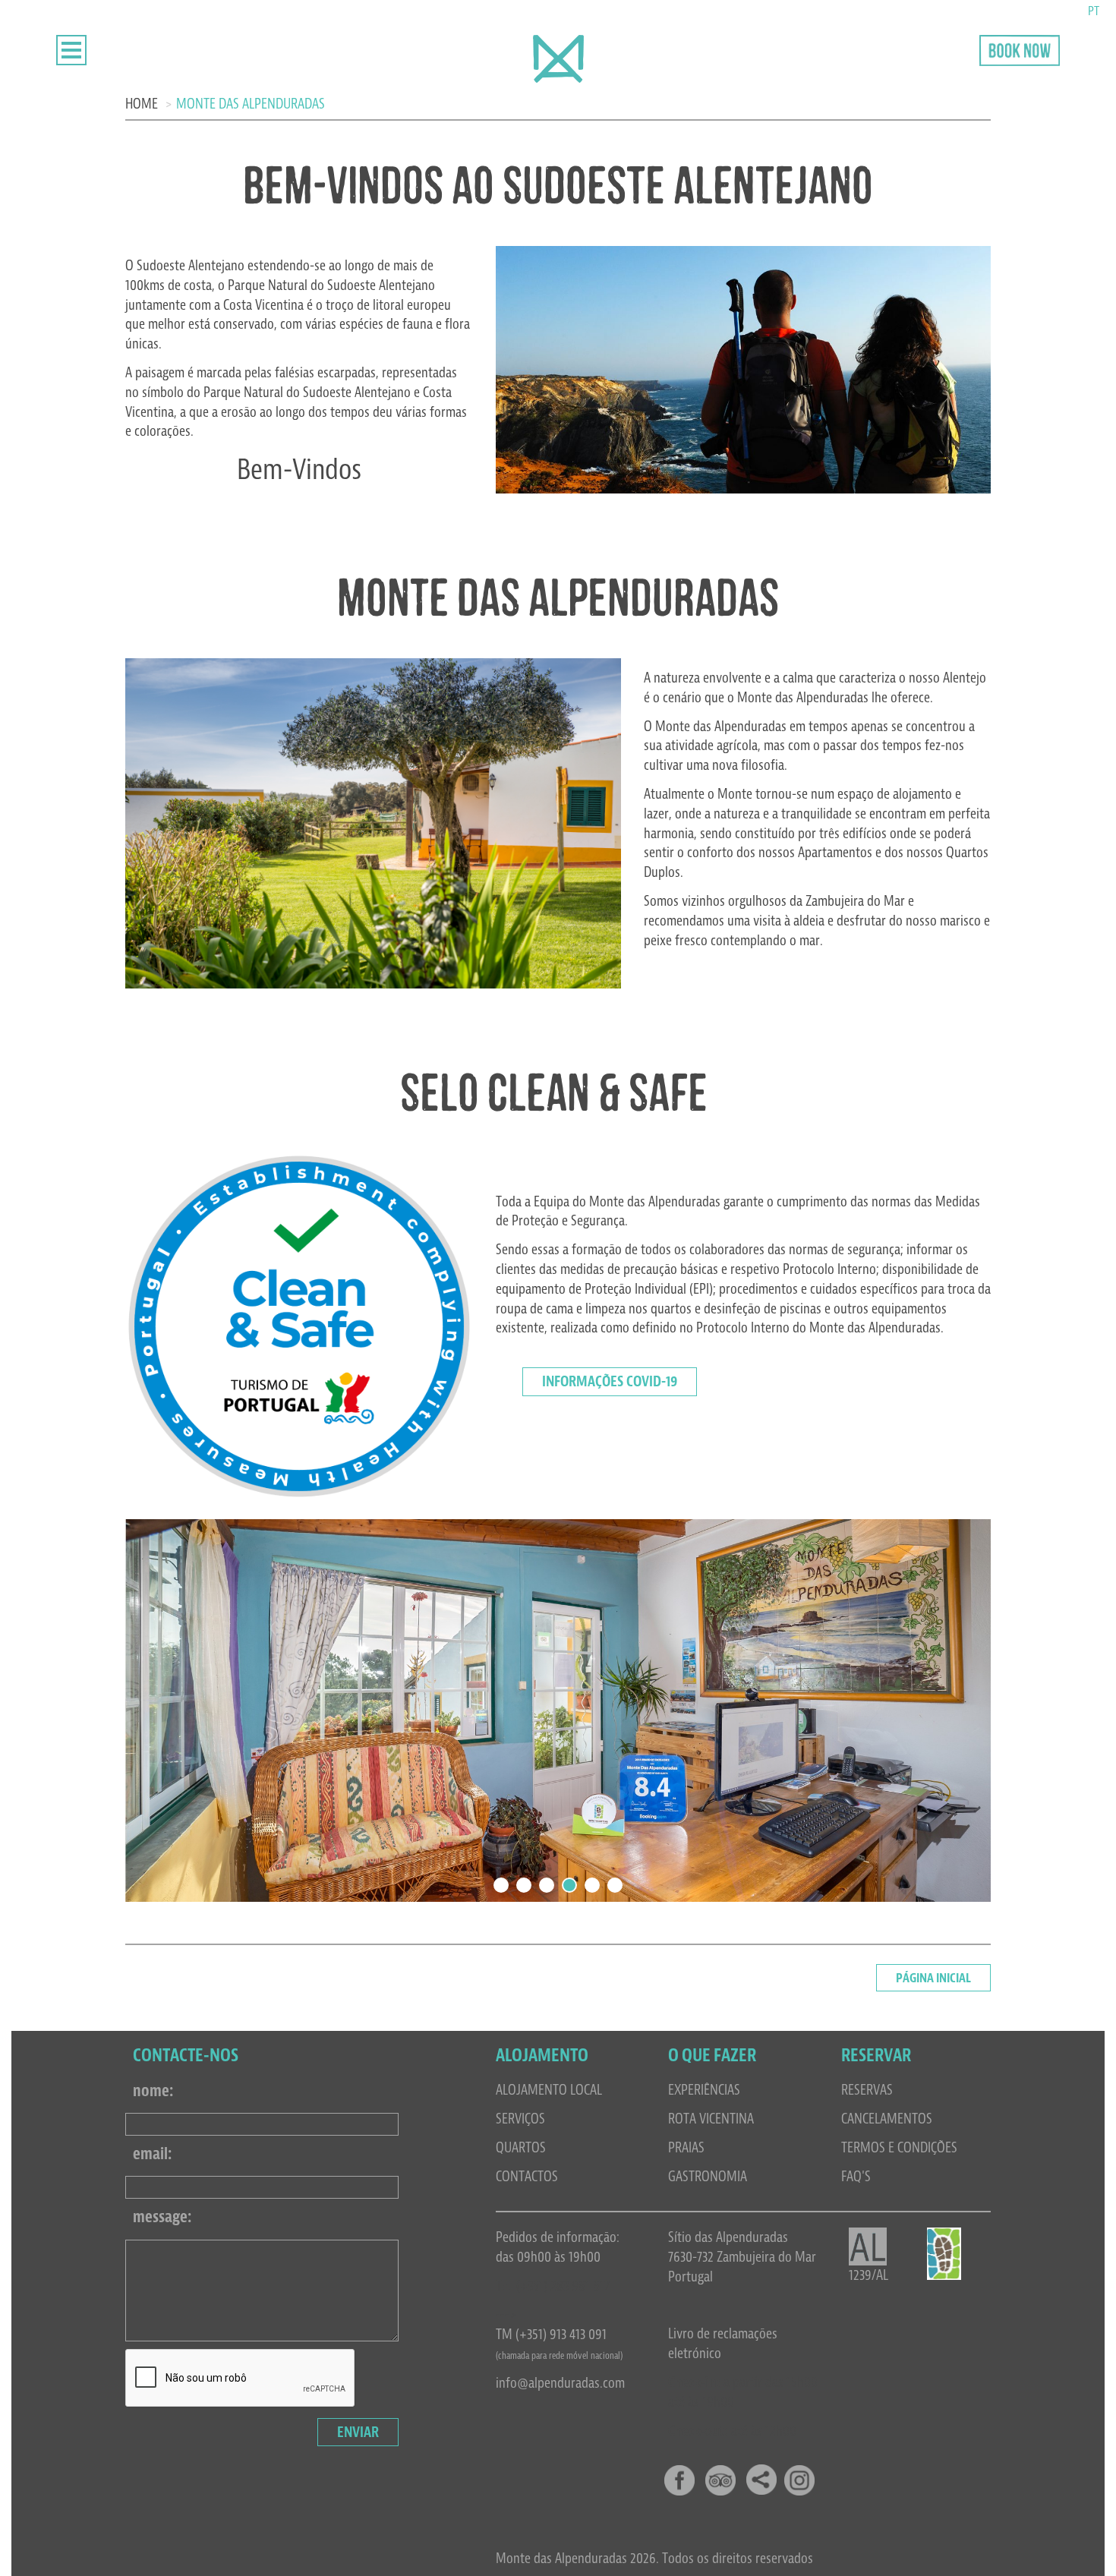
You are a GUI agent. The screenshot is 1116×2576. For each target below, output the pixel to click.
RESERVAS (867, 2090)
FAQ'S (856, 2176)
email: (152, 2154)
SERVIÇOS (520, 2119)
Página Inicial (933, 1978)
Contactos (527, 2176)
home (142, 104)
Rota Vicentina (711, 2119)
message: (162, 2217)
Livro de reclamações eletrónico (723, 2343)
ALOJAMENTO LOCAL (549, 2090)
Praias (686, 2147)
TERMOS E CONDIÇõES (899, 2147)
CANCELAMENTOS (887, 2119)
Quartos (521, 2147)
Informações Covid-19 (610, 1381)
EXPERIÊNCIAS (704, 2090)
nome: (153, 2091)
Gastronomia (708, 2176)
